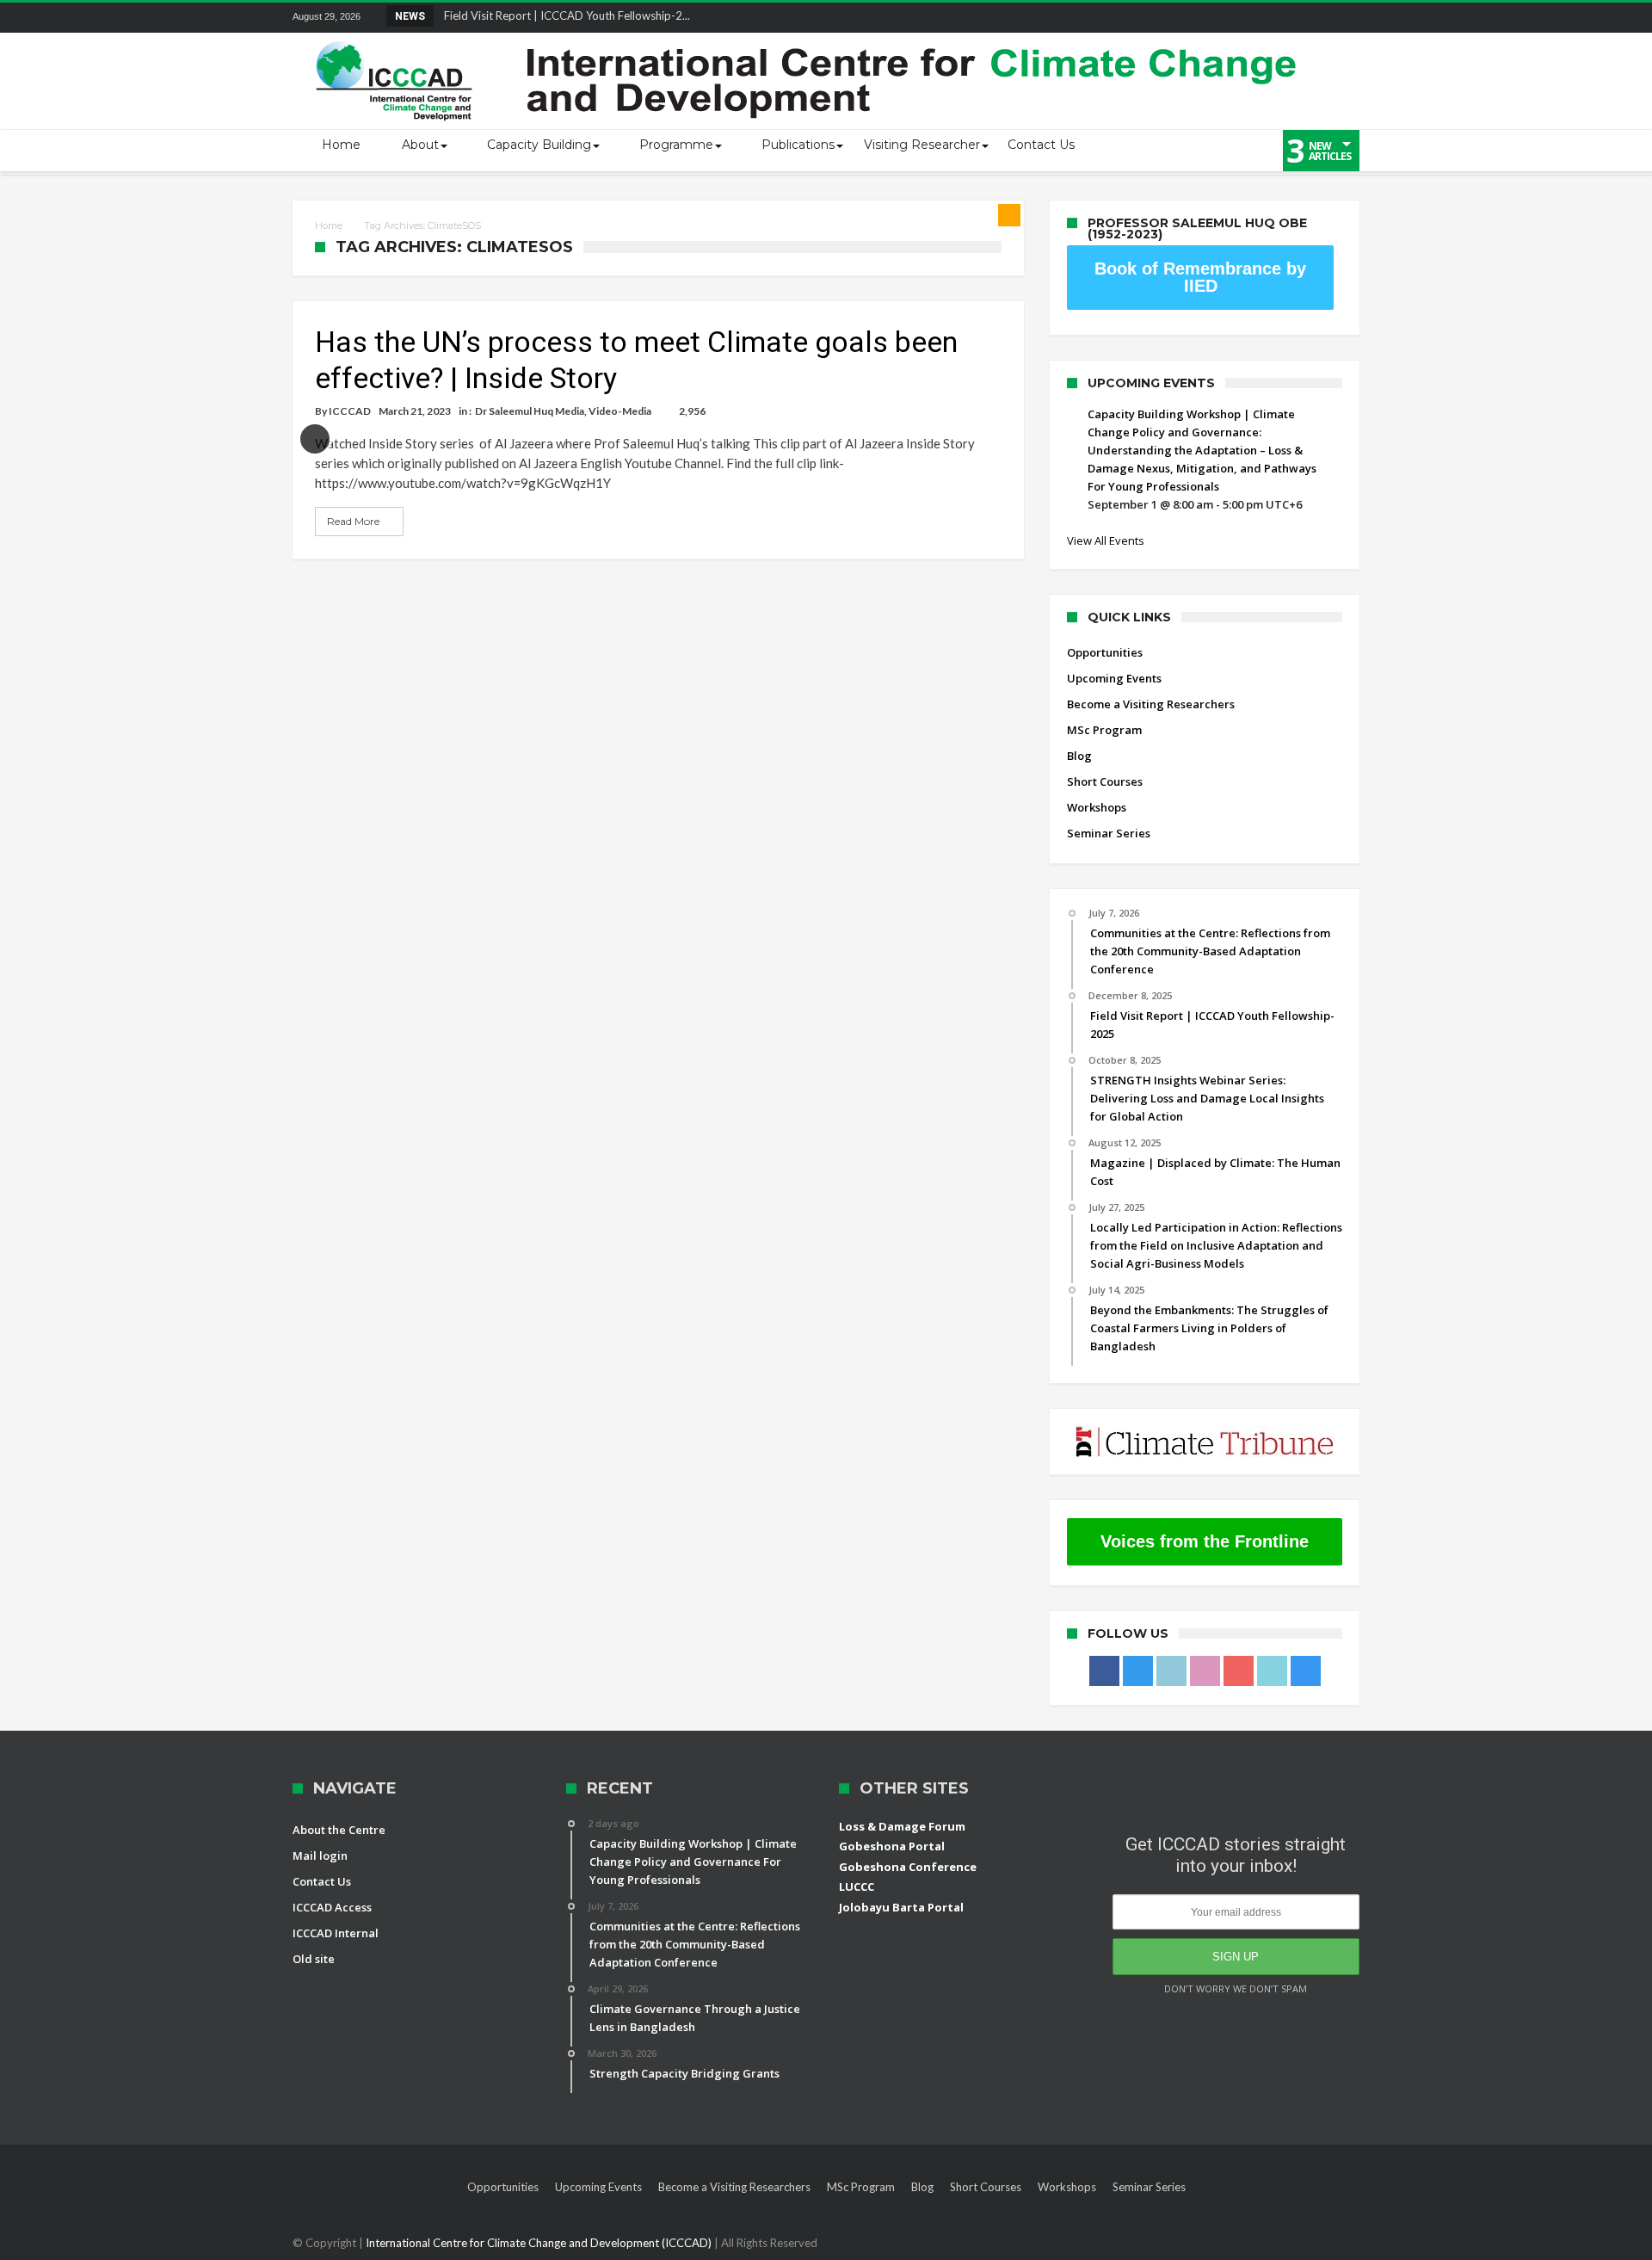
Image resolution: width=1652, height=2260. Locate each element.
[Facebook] (1155, 18)
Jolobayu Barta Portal (901, 1907)
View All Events (1106, 540)
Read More (353, 521)
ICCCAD (350, 411)
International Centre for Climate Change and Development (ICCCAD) (540, 2243)
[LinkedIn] (1218, 18)
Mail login (320, 1856)
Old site (314, 1959)
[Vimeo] (1314, 18)
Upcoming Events (1114, 678)
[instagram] (1346, 18)
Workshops (1097, 807)
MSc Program (1104, 730)
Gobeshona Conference (908, 1867)
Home (329, 225)
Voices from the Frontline (1205, 1541)
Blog (1079, 756)
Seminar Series (1109, 833)
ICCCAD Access (332, 1907)
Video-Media (620, 411)
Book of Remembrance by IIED (1200, 277)
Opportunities (1105, 652)
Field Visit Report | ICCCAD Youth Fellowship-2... (563, 15)
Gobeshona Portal (892, 1846)
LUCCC (857, 1886)
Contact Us (322, 1881)
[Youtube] (1282, 18)
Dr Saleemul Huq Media (530, 411)
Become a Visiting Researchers (1151, 704)
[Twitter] (1187, 18)
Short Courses (1105, 781)
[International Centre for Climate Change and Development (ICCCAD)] (809, 37)
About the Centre (339, 1830)
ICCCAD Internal (336, 1933)
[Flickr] (1250, 18)
